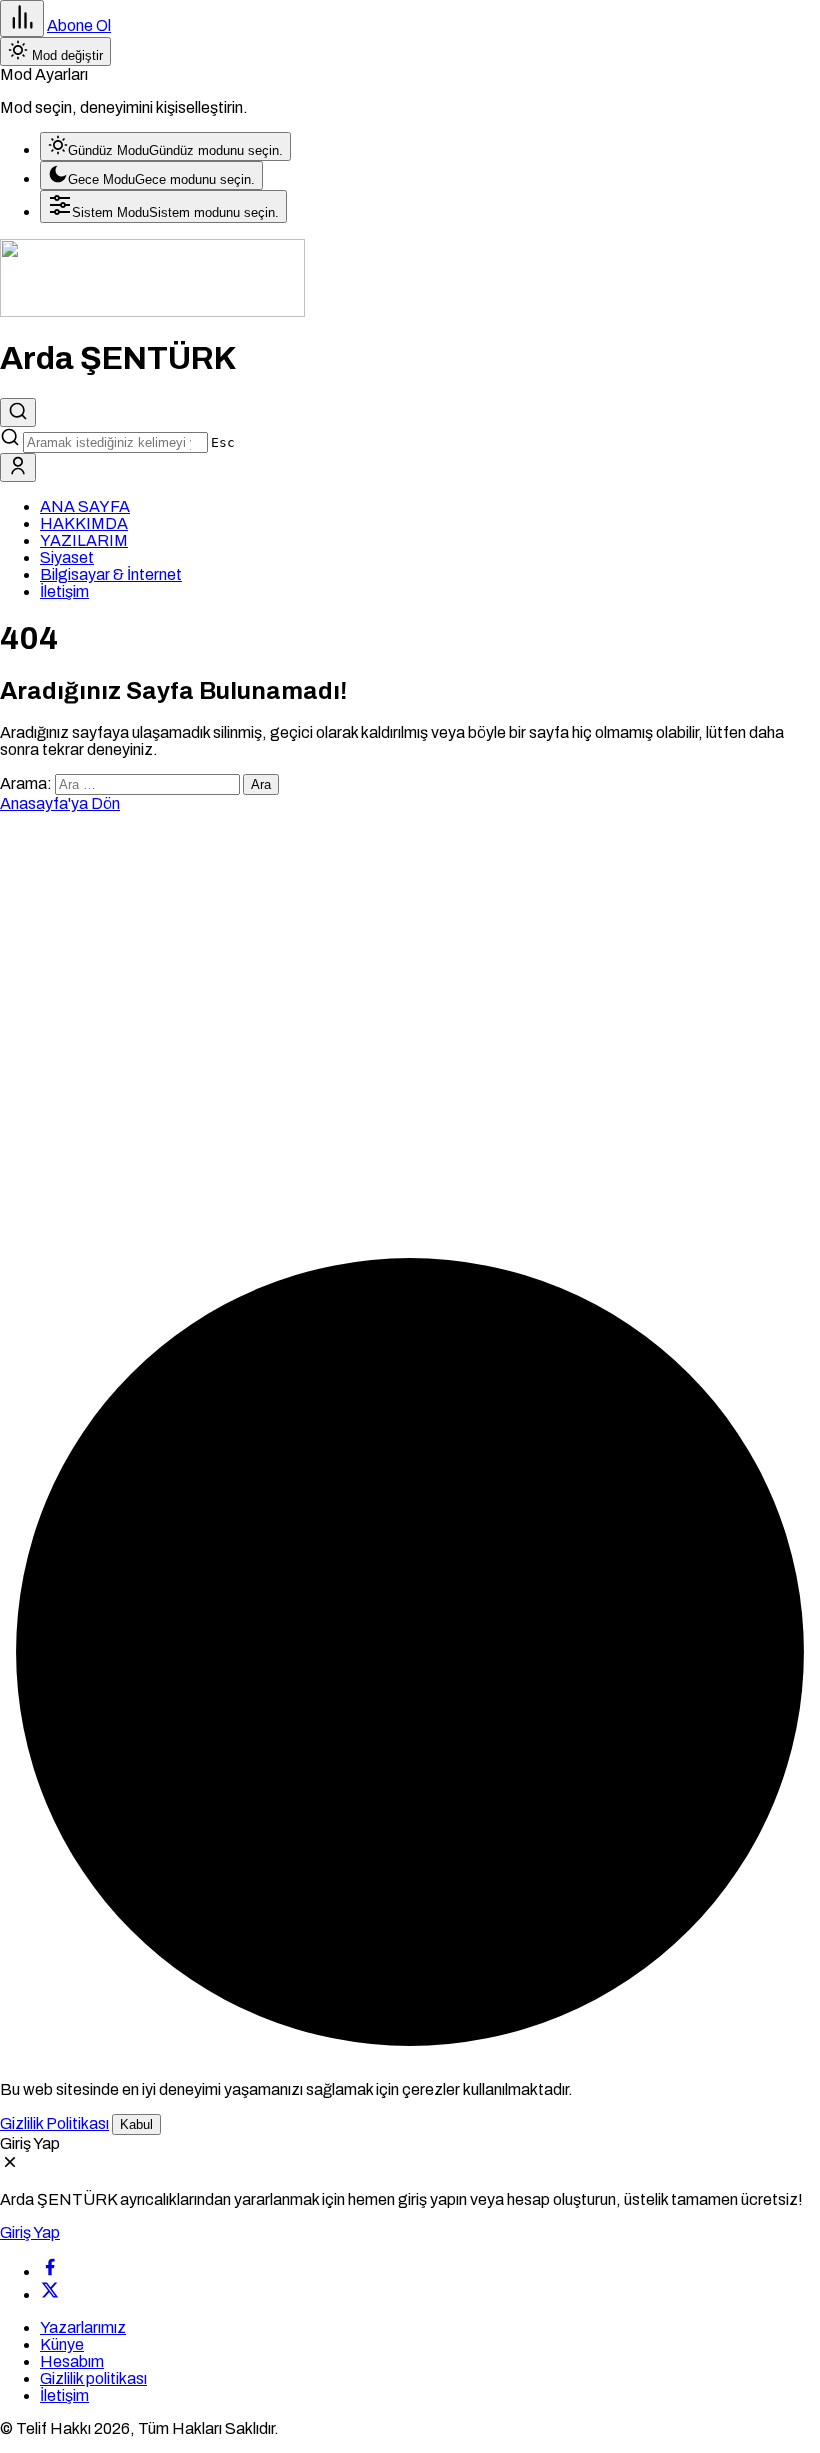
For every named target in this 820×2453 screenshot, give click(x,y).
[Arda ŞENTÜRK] (152, 311)
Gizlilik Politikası (54, 2123)
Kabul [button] (136, 2124)
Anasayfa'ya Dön (60, 803)
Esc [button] (223, 442)
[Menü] (22, 18)
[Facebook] (50, 2271)
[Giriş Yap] (18, 467)
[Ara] (18, 412)
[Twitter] (50, 2294)
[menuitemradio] (165, 146)
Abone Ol (79, 25)
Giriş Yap (30, 2232)
